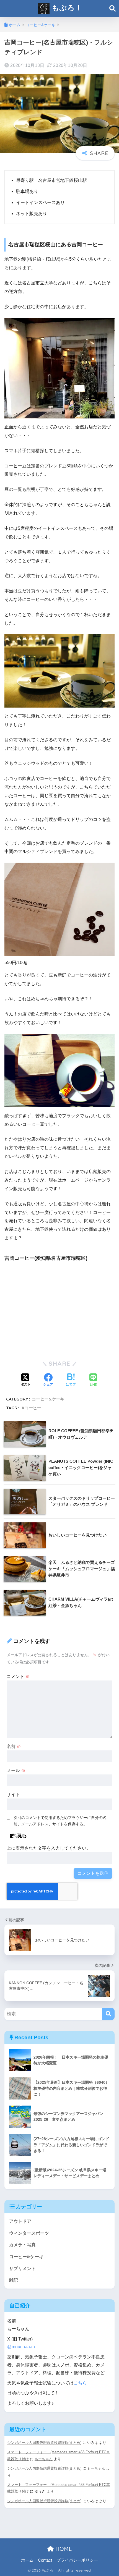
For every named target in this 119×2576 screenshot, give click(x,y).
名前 (14, 1746)
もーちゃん (44, 2459)
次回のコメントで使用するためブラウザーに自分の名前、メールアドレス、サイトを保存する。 (60, 1821)
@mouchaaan (21, 2347)
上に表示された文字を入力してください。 (49, 1848)
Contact (45, 2560)
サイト (13, 1794)
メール (16, 1770)
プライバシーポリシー (77, 2560)
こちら (80, 2383)
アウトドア (20, 2221)
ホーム (27, 2560)
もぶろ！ (66, 7)
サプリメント (22, 2269)
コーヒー (33, 1408)
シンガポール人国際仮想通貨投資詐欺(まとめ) (44, 2443)
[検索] (108, 2014)
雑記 (14, 2280)
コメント (18, 1676)
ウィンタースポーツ (29, 2233)
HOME (63, 2549)
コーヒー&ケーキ (48, 1399)
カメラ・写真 (22, 2245)
